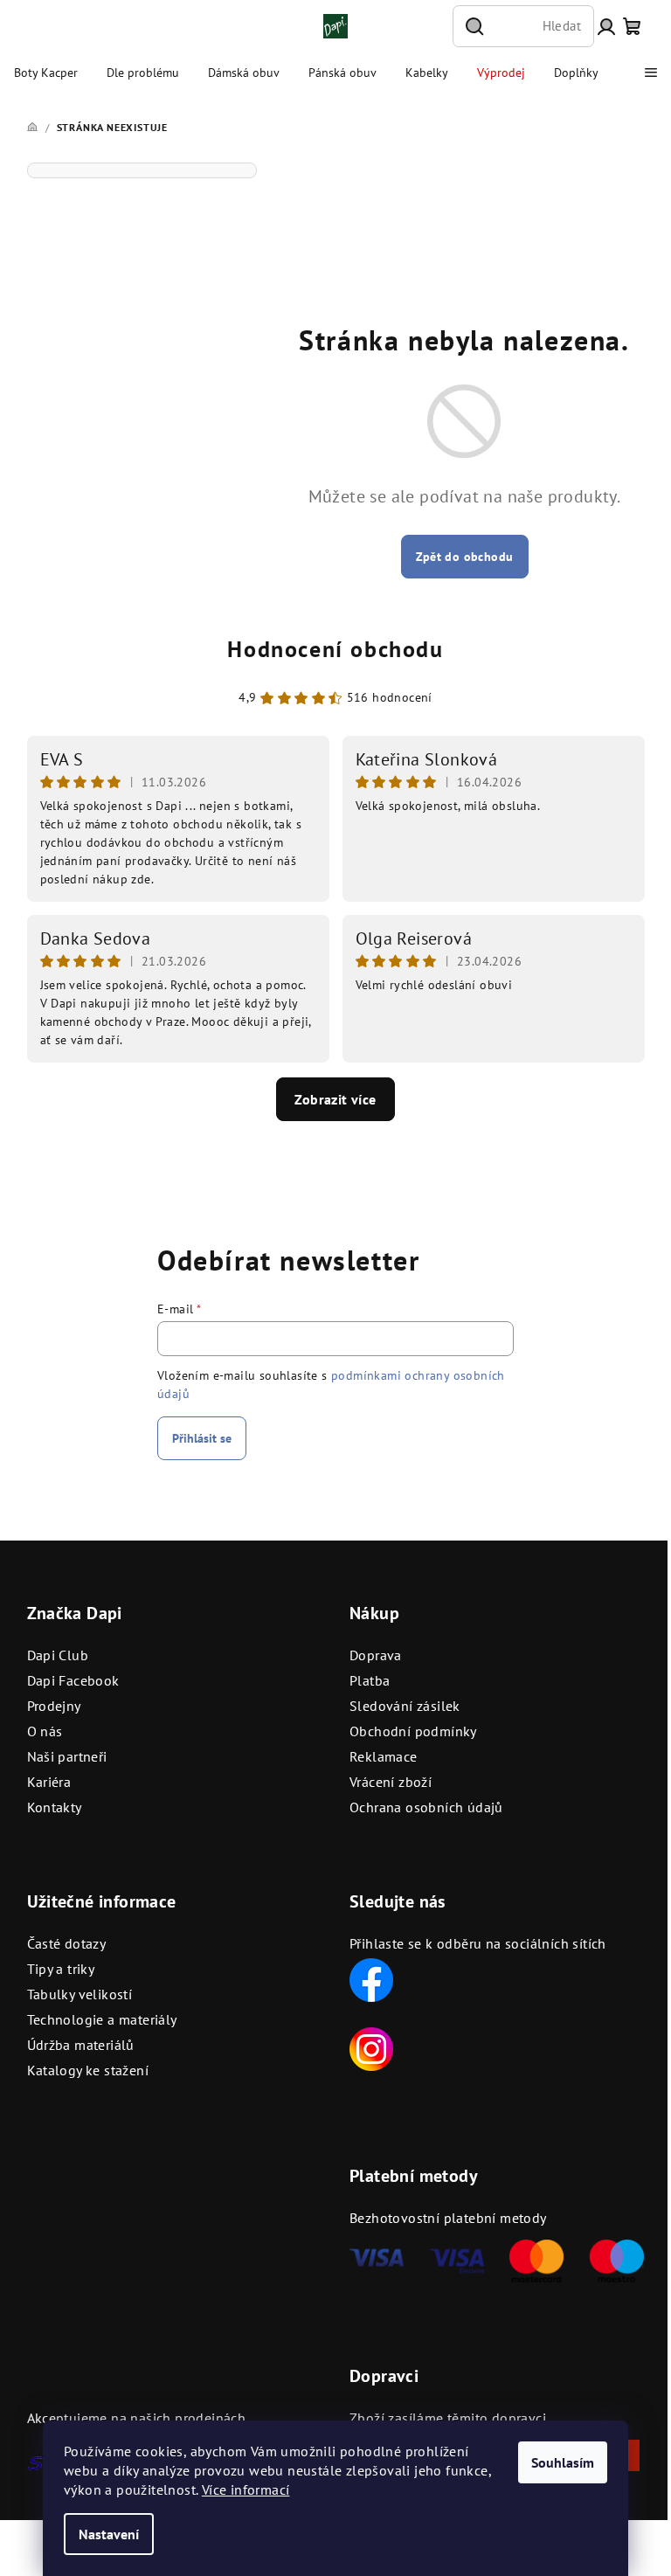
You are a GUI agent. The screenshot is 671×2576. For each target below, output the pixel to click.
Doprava (376, 1655)
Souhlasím (563, 2462)
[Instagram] (371, 2047)
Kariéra (49, 1782)
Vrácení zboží (391, 1782)
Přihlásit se (202, 1438)
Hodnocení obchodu (335, 649)
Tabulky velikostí (80, 1994)
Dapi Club (58, 1655)
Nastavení (109, 2534)
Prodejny (54, 1706)
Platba (370, 1680)
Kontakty (55, 1807)
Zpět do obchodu (465, 557)
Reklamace (384, 1756)
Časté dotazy (67, 1943)
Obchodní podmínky (413, 1731)
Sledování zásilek (405, 1706)
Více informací (246, 2489)
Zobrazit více (335, 1099)
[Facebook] (371, 1978)
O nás (45, 1731)
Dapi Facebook (73, 1680)
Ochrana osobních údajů (426, 1807)
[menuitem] (46, 73)
